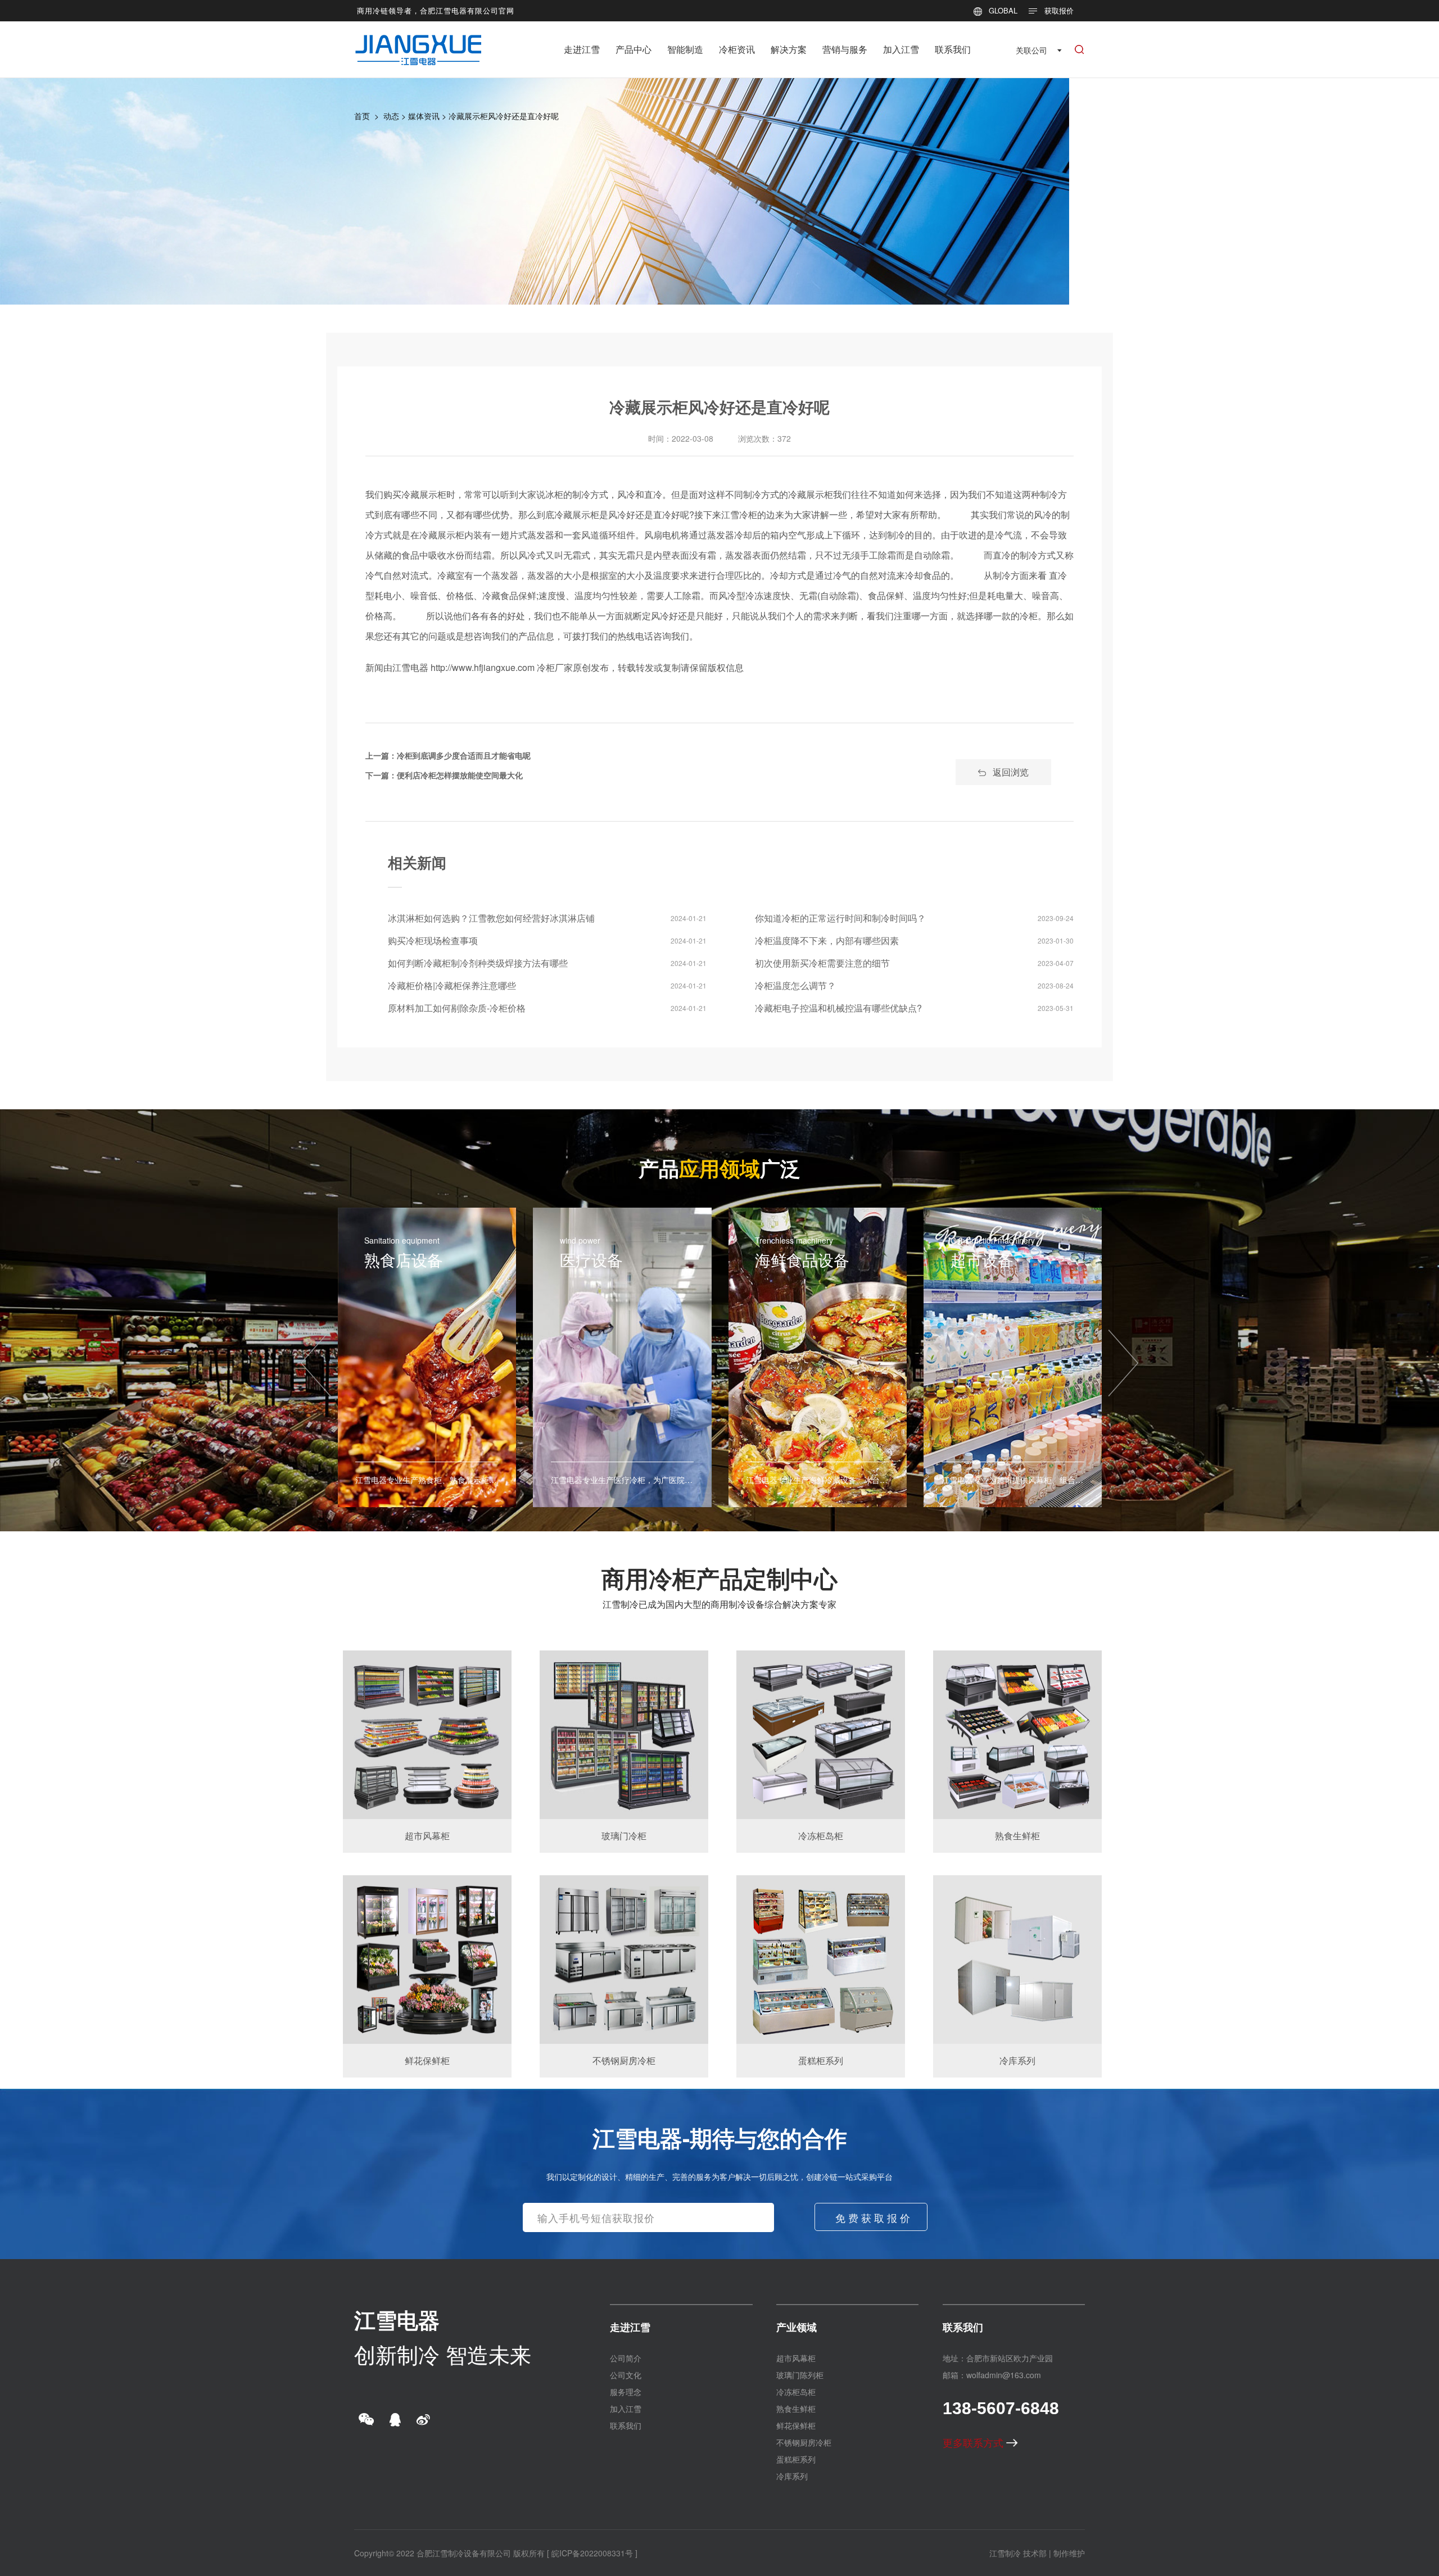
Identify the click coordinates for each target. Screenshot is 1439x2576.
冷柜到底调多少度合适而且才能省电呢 (464, 755)
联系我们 (953, 49)
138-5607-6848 (1001, 2408)
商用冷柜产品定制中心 (719, 1578)
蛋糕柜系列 (796, 2459)
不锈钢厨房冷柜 (804, 2442)
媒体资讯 (424, 116)
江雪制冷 (1005, 2553)
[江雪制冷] (418, 42)
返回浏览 (1011, 772)
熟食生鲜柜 (796, 2409)
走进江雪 (582, 49)
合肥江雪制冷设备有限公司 (464, 2553)
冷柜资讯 (737, 49)
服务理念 (626, 2392)
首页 (362, 116)
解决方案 (789, 49)
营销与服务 (845, 49)
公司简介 (626, 2358)
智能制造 (685, 49)
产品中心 (633, 49)
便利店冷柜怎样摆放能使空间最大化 (460, 775)
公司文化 (626, 2375)
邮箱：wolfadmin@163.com (992, 2375)
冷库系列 (792, 2476)
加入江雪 (901, 49)
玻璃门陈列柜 (800, 2375)
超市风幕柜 (796, 2358)
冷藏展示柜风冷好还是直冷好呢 (504, 116)
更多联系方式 (974, 2442)
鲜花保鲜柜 (796, 2425)
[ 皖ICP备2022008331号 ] (592, 2553)
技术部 (1035, 2553)
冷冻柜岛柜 (796, 2392)
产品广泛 (719, 1168)
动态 (391, 116)
